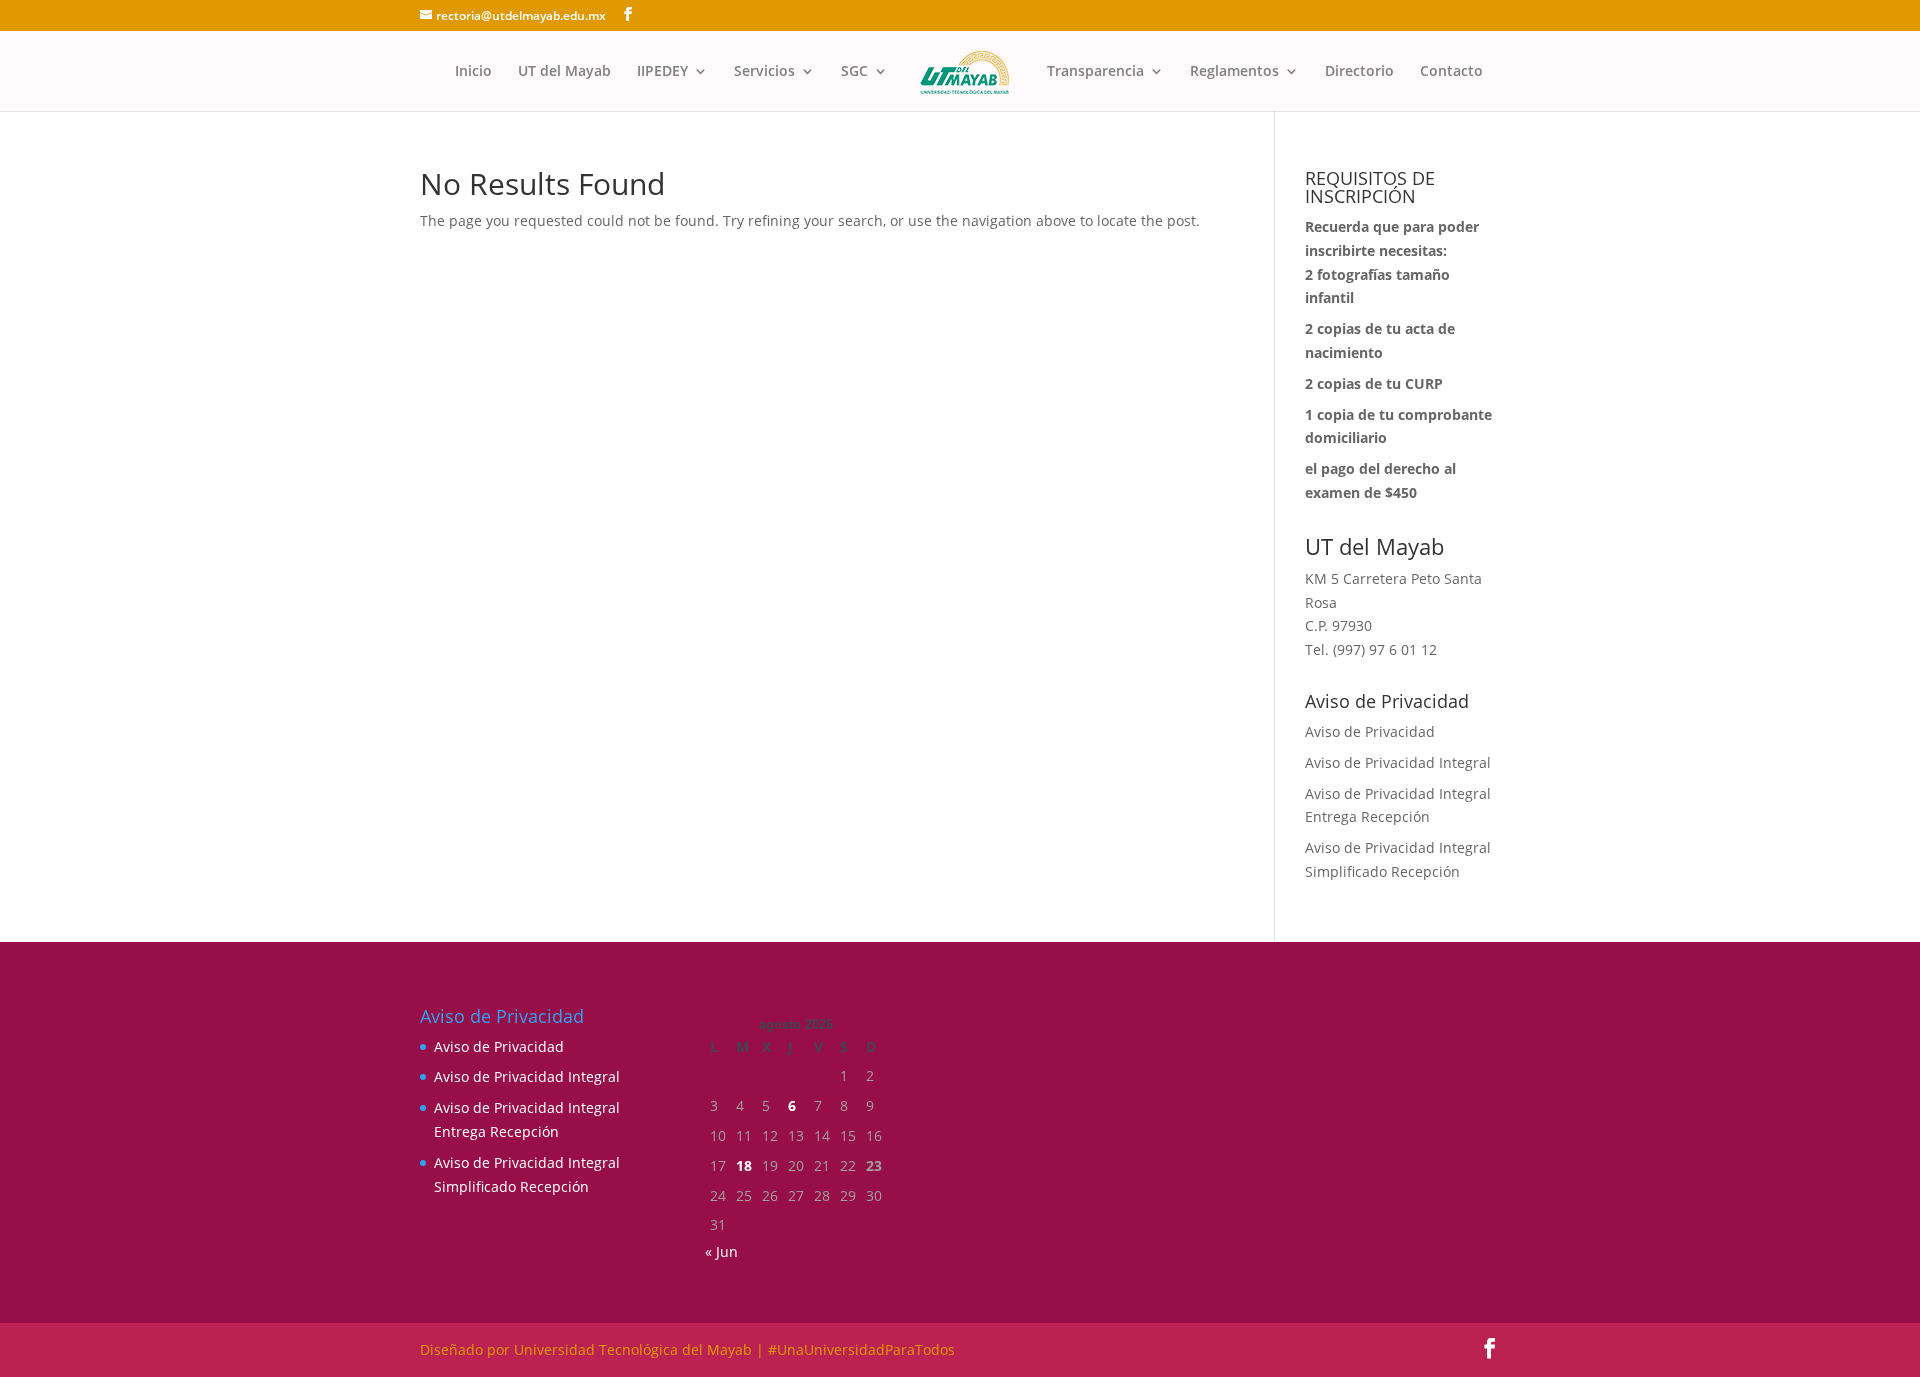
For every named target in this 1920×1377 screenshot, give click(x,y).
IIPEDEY (662, 72)
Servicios (764, 72)
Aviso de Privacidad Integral (1398, 762)
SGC (854, 72)
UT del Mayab (564, 72)
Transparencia (1095, 72)
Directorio (1359, 72)
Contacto (1451, 72)
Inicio (473, 72)
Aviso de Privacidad (1370, 731)
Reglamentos (1234, 72)
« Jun (721, 1251)
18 (744, 1165)
